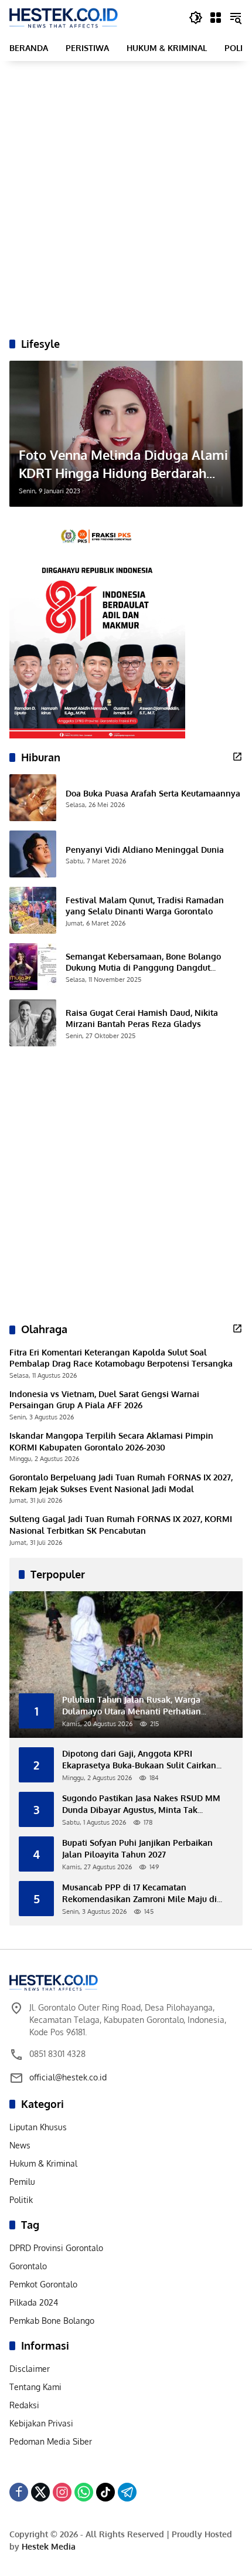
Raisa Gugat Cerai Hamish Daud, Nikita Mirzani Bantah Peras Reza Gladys (142, 1018)
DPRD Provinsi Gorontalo (56, 2248)
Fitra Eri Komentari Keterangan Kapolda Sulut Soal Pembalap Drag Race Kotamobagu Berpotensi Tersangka (121, 1358)
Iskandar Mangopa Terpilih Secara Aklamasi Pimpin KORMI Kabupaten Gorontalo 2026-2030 (111, 1441)
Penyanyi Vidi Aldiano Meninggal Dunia (145, 850)
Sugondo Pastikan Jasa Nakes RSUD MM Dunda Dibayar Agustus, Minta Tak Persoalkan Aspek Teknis (141, 1804)
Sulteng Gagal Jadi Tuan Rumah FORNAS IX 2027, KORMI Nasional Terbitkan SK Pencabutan (121, 1525)
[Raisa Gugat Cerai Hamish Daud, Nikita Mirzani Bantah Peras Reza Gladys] (33, 1023)
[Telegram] (127, 2492)
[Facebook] (19, 2492)
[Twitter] (40, 2492)
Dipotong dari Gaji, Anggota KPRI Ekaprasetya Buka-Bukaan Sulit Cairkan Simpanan (139, 1760)
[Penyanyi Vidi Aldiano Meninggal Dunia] (33, 854)
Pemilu (22, 2182)
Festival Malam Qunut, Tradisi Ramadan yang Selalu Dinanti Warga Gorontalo (145, 906)
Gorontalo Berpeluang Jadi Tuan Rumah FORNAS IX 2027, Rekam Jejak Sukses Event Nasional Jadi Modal (121, 1483)
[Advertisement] (126, 199)
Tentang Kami (35, 2387)
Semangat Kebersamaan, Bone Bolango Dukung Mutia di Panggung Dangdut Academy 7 (143, 962)
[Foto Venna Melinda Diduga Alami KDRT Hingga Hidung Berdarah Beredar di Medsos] (126, 434)
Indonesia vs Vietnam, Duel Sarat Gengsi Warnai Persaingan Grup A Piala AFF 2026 (104, 1400)
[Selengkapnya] (237, 757)
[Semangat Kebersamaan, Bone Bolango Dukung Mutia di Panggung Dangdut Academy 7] (33, 967)
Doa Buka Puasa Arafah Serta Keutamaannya (153, 793)
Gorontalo (28, 2266)
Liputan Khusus (38, 2127)
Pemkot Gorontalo (43, 2284)
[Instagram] (62, 2492)
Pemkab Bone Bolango (52, 2321)
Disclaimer (30, 2369)
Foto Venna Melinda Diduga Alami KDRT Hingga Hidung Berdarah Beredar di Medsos (123, 464)
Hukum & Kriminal (43, 2163)
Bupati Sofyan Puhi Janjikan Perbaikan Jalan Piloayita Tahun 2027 (137, 1848)
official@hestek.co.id (68, 2077)
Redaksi (24, 2405)
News (20, 2145)
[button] (196, 18)
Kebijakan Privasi (41, 2423)
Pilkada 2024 (34, 2302)
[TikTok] (105, 2492)
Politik (21, 2200)
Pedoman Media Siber (51, 2441)
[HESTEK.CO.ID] (64, 17)
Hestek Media (49, 2546)
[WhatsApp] (84, 2492)
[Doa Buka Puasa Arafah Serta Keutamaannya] (33, 798)
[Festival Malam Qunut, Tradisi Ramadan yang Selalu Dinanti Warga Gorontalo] (33, 910)
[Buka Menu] (216, 18)
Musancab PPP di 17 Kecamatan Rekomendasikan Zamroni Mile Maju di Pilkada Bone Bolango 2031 (139, 1893)
